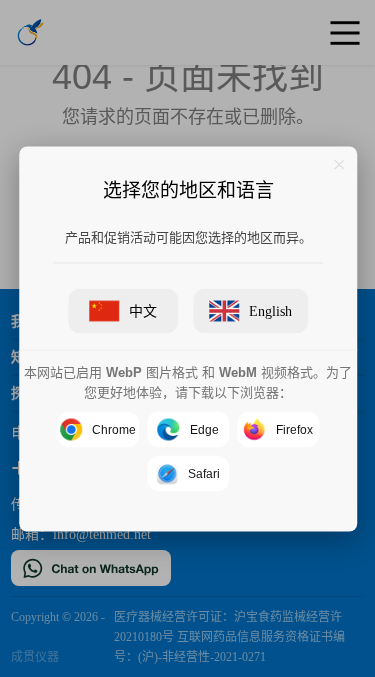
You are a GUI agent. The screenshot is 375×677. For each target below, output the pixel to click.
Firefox (293, 429)
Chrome (114, 429)
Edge (203, 429)
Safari (204, 473)
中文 (143, 310)
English (270, 310)
